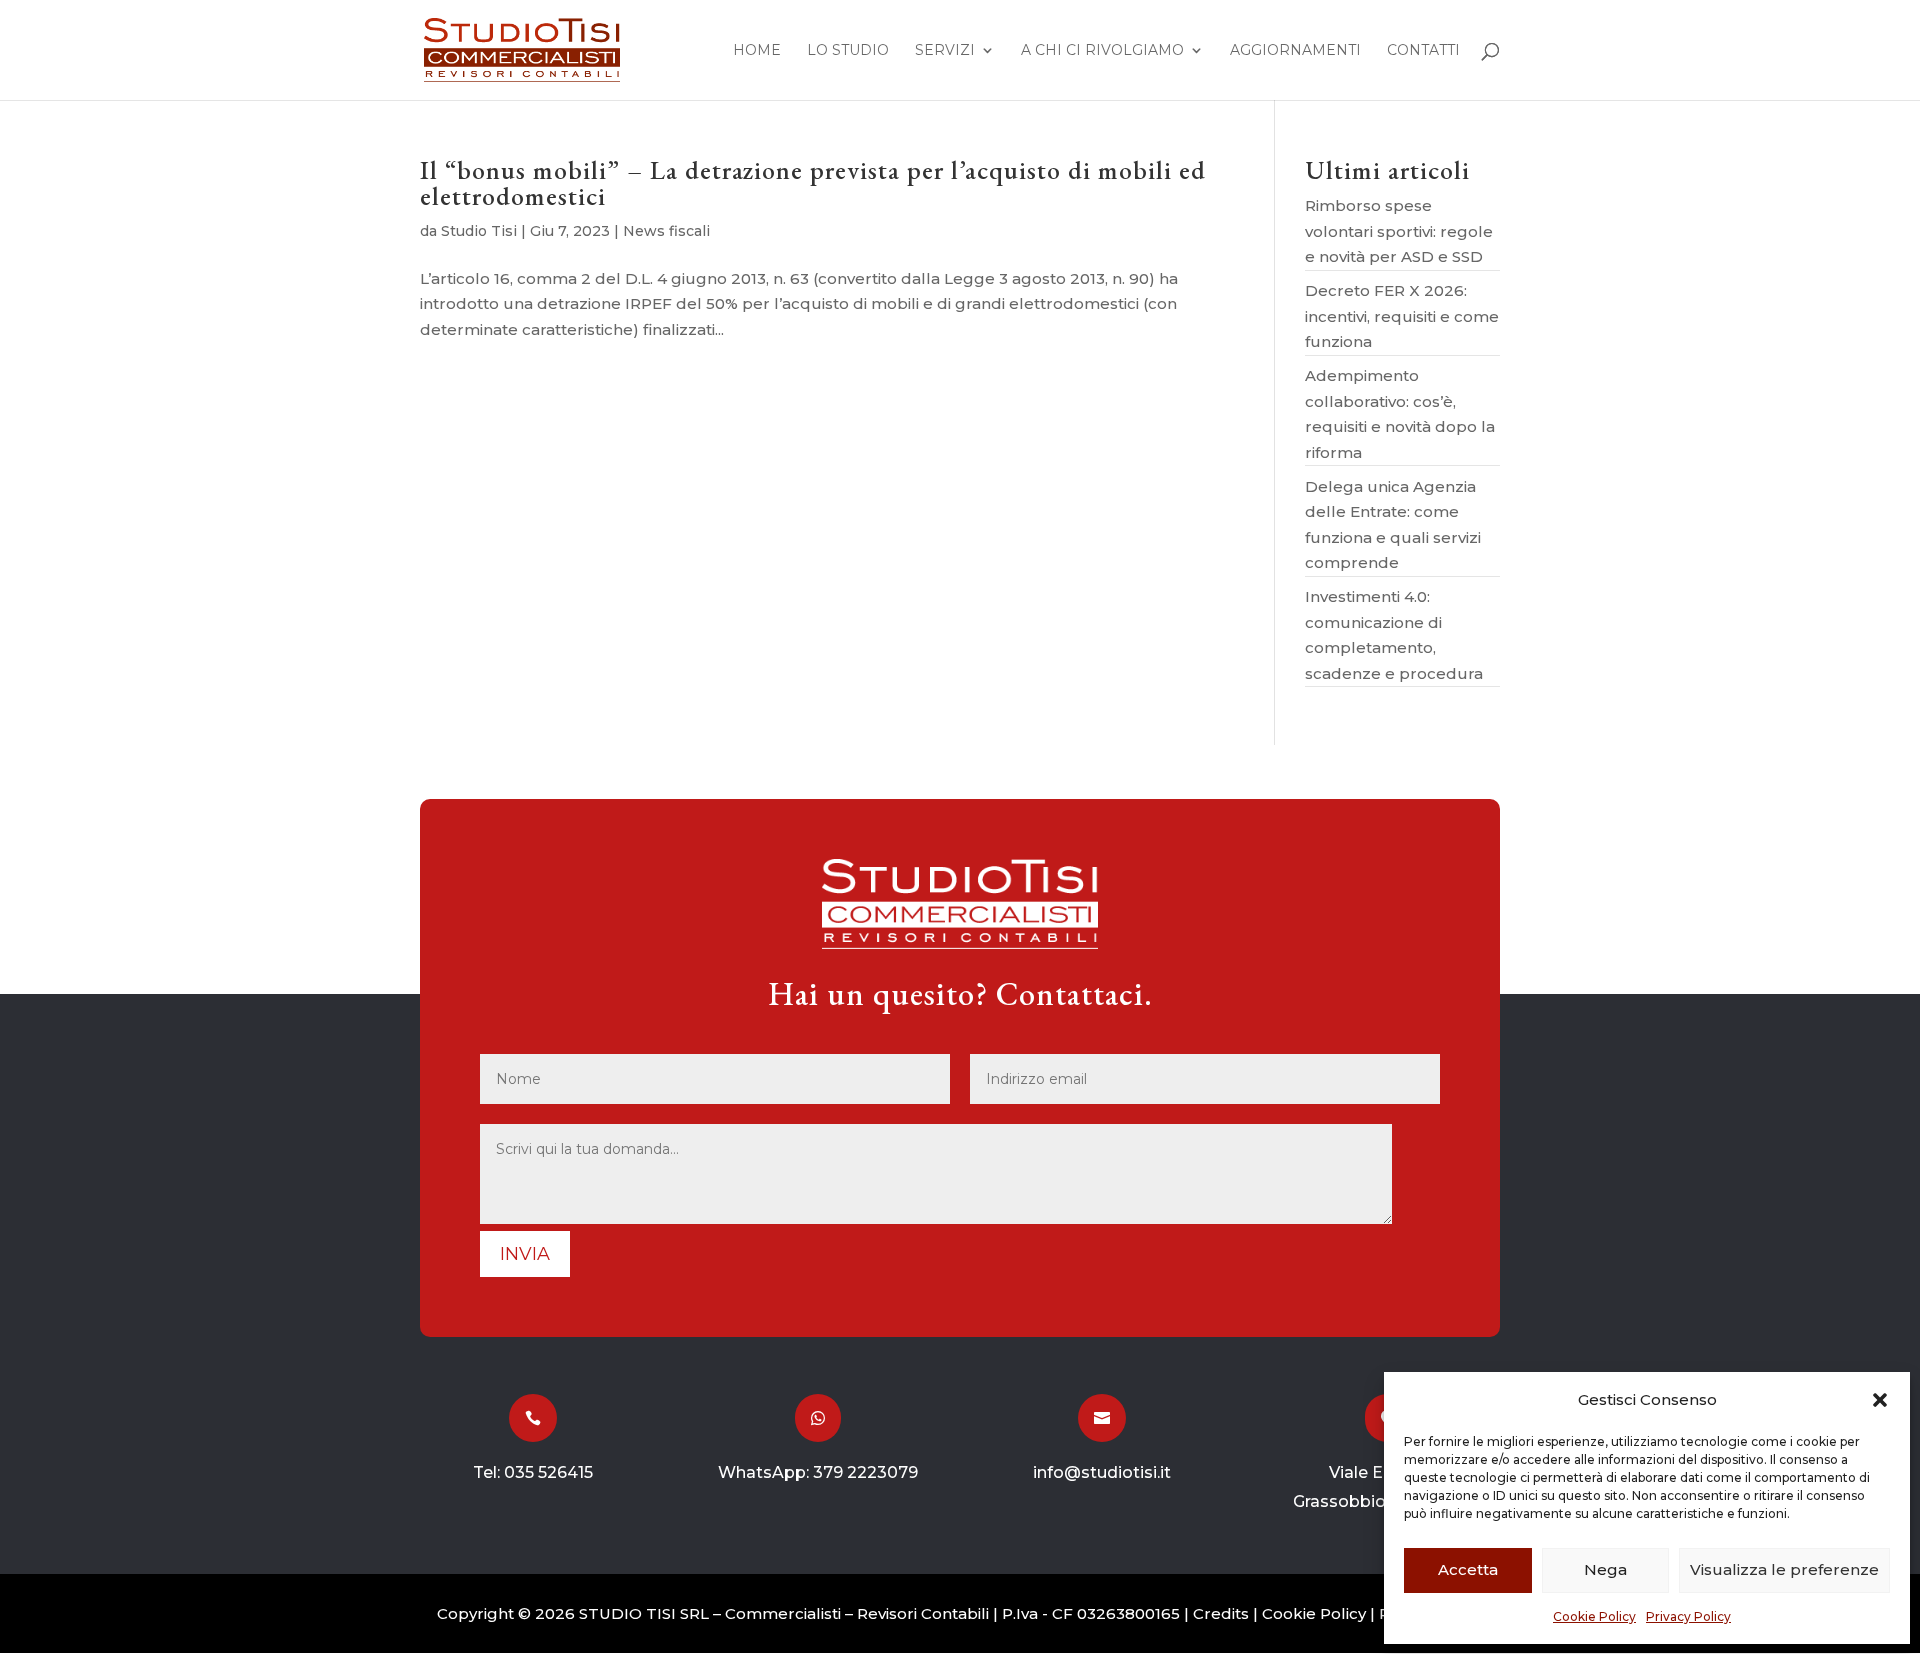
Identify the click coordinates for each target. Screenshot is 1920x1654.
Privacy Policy (1688, 1616)
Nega (1605, 1569)
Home (757, 51)
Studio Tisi (479, 231)
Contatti (1423, 51)
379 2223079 (865, 1472)
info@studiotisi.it (1102, 1472)
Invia (525, 1254)
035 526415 (548, 1472)
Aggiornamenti (1295, 51)
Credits (1221, 1613)
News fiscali (666, 231)
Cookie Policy (1594, 1616)
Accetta (1468, 1569)
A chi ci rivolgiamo (1102, 51)
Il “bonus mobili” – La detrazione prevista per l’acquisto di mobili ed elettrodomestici (813, 183)
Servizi (945, 51)
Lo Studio (848, 51)
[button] (1880, 1400)
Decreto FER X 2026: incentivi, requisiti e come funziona (1402, 316)
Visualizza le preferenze (1784, 1569)
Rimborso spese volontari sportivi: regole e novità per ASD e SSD (1399, 231)
